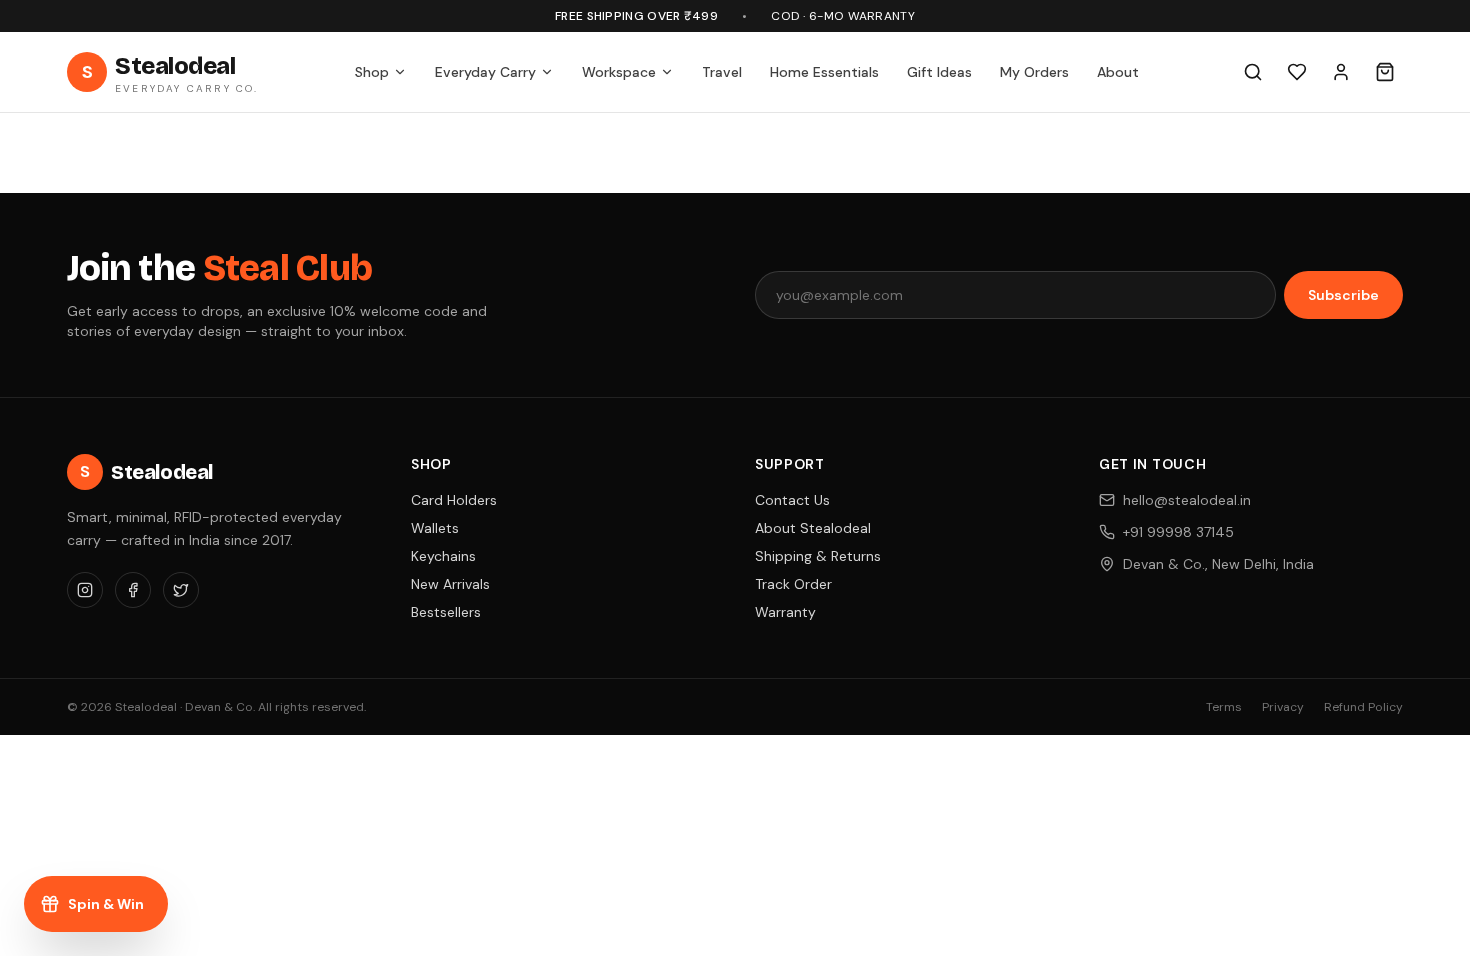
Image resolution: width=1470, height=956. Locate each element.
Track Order (793, 584)
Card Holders (454, 500)
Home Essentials (824, 72)
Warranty (785, 612)
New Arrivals (450, 584)
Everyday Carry (485, 72)
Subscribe (1343, 295)
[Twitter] (181, 590)
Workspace (619, 72)
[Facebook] (133, 590)
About (1118, 72)
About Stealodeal (813, 528)
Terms (1224, 707)
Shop (372, 72)
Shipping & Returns (818, 556)
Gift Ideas (939, 72)
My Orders (1034, 72)
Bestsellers (446, 612)
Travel (722, 72)
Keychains (443, 556)
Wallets (435, 528)
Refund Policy (1363, 707)
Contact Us (792, 500)
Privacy (1283, 707)
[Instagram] (85, 590)
